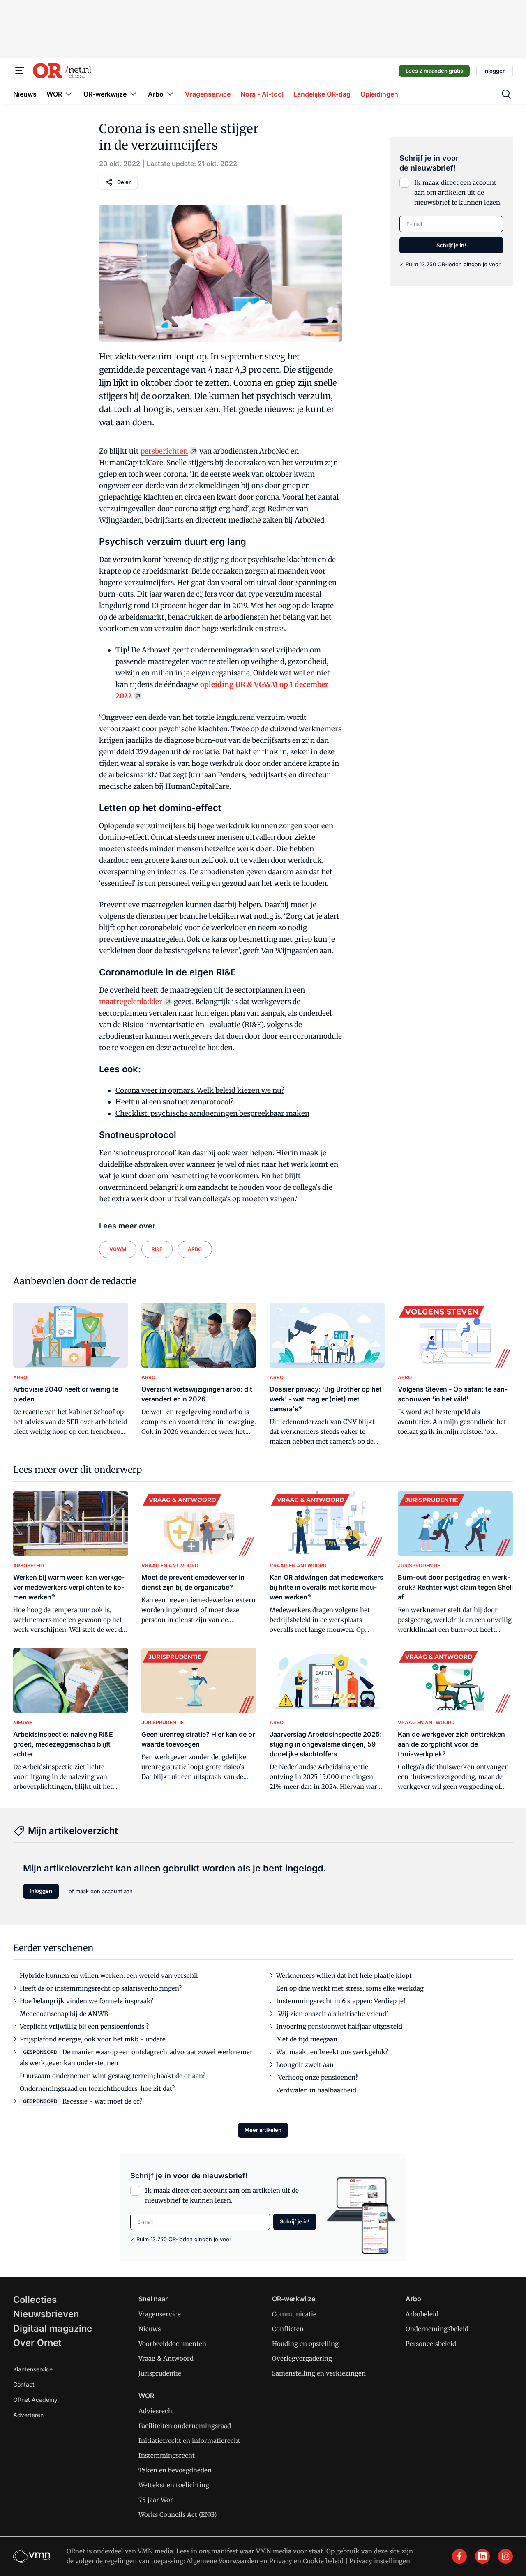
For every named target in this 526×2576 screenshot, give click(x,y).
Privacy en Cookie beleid (306, 2561)
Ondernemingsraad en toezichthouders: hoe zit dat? (97, 2089)
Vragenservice (160, 2314)
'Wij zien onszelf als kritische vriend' (332, 2014)
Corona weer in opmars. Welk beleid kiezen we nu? (200, 1090)
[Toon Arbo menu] (170, 94)
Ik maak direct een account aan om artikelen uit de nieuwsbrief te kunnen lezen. (458, 192)
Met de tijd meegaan (307, 2039)
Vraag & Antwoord (166, 2358)
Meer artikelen (263, 2130)
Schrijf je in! (451, 245)
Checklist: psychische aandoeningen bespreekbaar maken (212, 1113)
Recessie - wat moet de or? (102, 2101)
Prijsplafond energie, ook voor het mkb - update (93, 2039)
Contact (24, 2384)
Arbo (413, 2299)
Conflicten (288, 2329)
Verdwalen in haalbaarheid (316, 2090)
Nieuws (150, 2329)
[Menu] (20, 71)
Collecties (35, 2300)
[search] (506, 94)
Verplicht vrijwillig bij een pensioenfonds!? (84, 2026)
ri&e (157, 1249)
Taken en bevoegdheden (175, 2470)
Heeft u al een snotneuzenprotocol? (174, 1102)
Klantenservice (33, 2369)
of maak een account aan (101, 1891)
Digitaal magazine (53, 2328)
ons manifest (218, 2551)
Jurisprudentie (160, 2373)
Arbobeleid (422, 2314)
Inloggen (495, 71)
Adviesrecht (157, 2411)
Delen (125, 182)
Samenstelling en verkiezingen (319, 2373)
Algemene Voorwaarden (223, 2561)
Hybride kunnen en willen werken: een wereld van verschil (109, 1976)
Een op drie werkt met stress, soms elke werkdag (350, 1988)
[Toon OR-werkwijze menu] (133, 94)
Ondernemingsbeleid (437, 2329)
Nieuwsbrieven (46, 2314)
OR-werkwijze (294, 2299)
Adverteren (28, 2415)
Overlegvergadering (302, 2358)
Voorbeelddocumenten (172, 2344)
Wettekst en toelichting (174, 2485)
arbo (195, 1249)
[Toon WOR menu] (69, 94)
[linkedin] (482, 2556)
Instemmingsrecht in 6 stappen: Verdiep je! (341, 2001)
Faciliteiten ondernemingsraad (185, 2426)
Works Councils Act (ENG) (178, 2515)
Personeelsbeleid (431, 2344)
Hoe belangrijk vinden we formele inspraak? (87, 2001)
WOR (146, 2396)
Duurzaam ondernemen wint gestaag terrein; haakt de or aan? (113, 2076)
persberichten (164, 451)
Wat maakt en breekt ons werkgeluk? (332, 2052)
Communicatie (294, 2314)
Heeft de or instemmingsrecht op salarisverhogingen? (101, 1988)
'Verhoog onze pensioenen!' (317, 2077)
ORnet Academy (35, 2400)
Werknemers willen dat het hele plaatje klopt (344, 1976)
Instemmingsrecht (167, 2455)
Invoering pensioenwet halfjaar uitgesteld (339, 2026)
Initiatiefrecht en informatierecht (189, 2441)
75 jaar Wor (156, 2500)
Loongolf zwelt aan (305, 2065)
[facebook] (459, 2556)
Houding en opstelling (305, 2344)
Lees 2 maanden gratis (434, 71)
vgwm (118, 1249)
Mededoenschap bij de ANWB (64, 2014)
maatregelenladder (131, 1002)
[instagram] (505, 2556)
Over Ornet (37, 2343)
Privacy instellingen (380, 2561)
